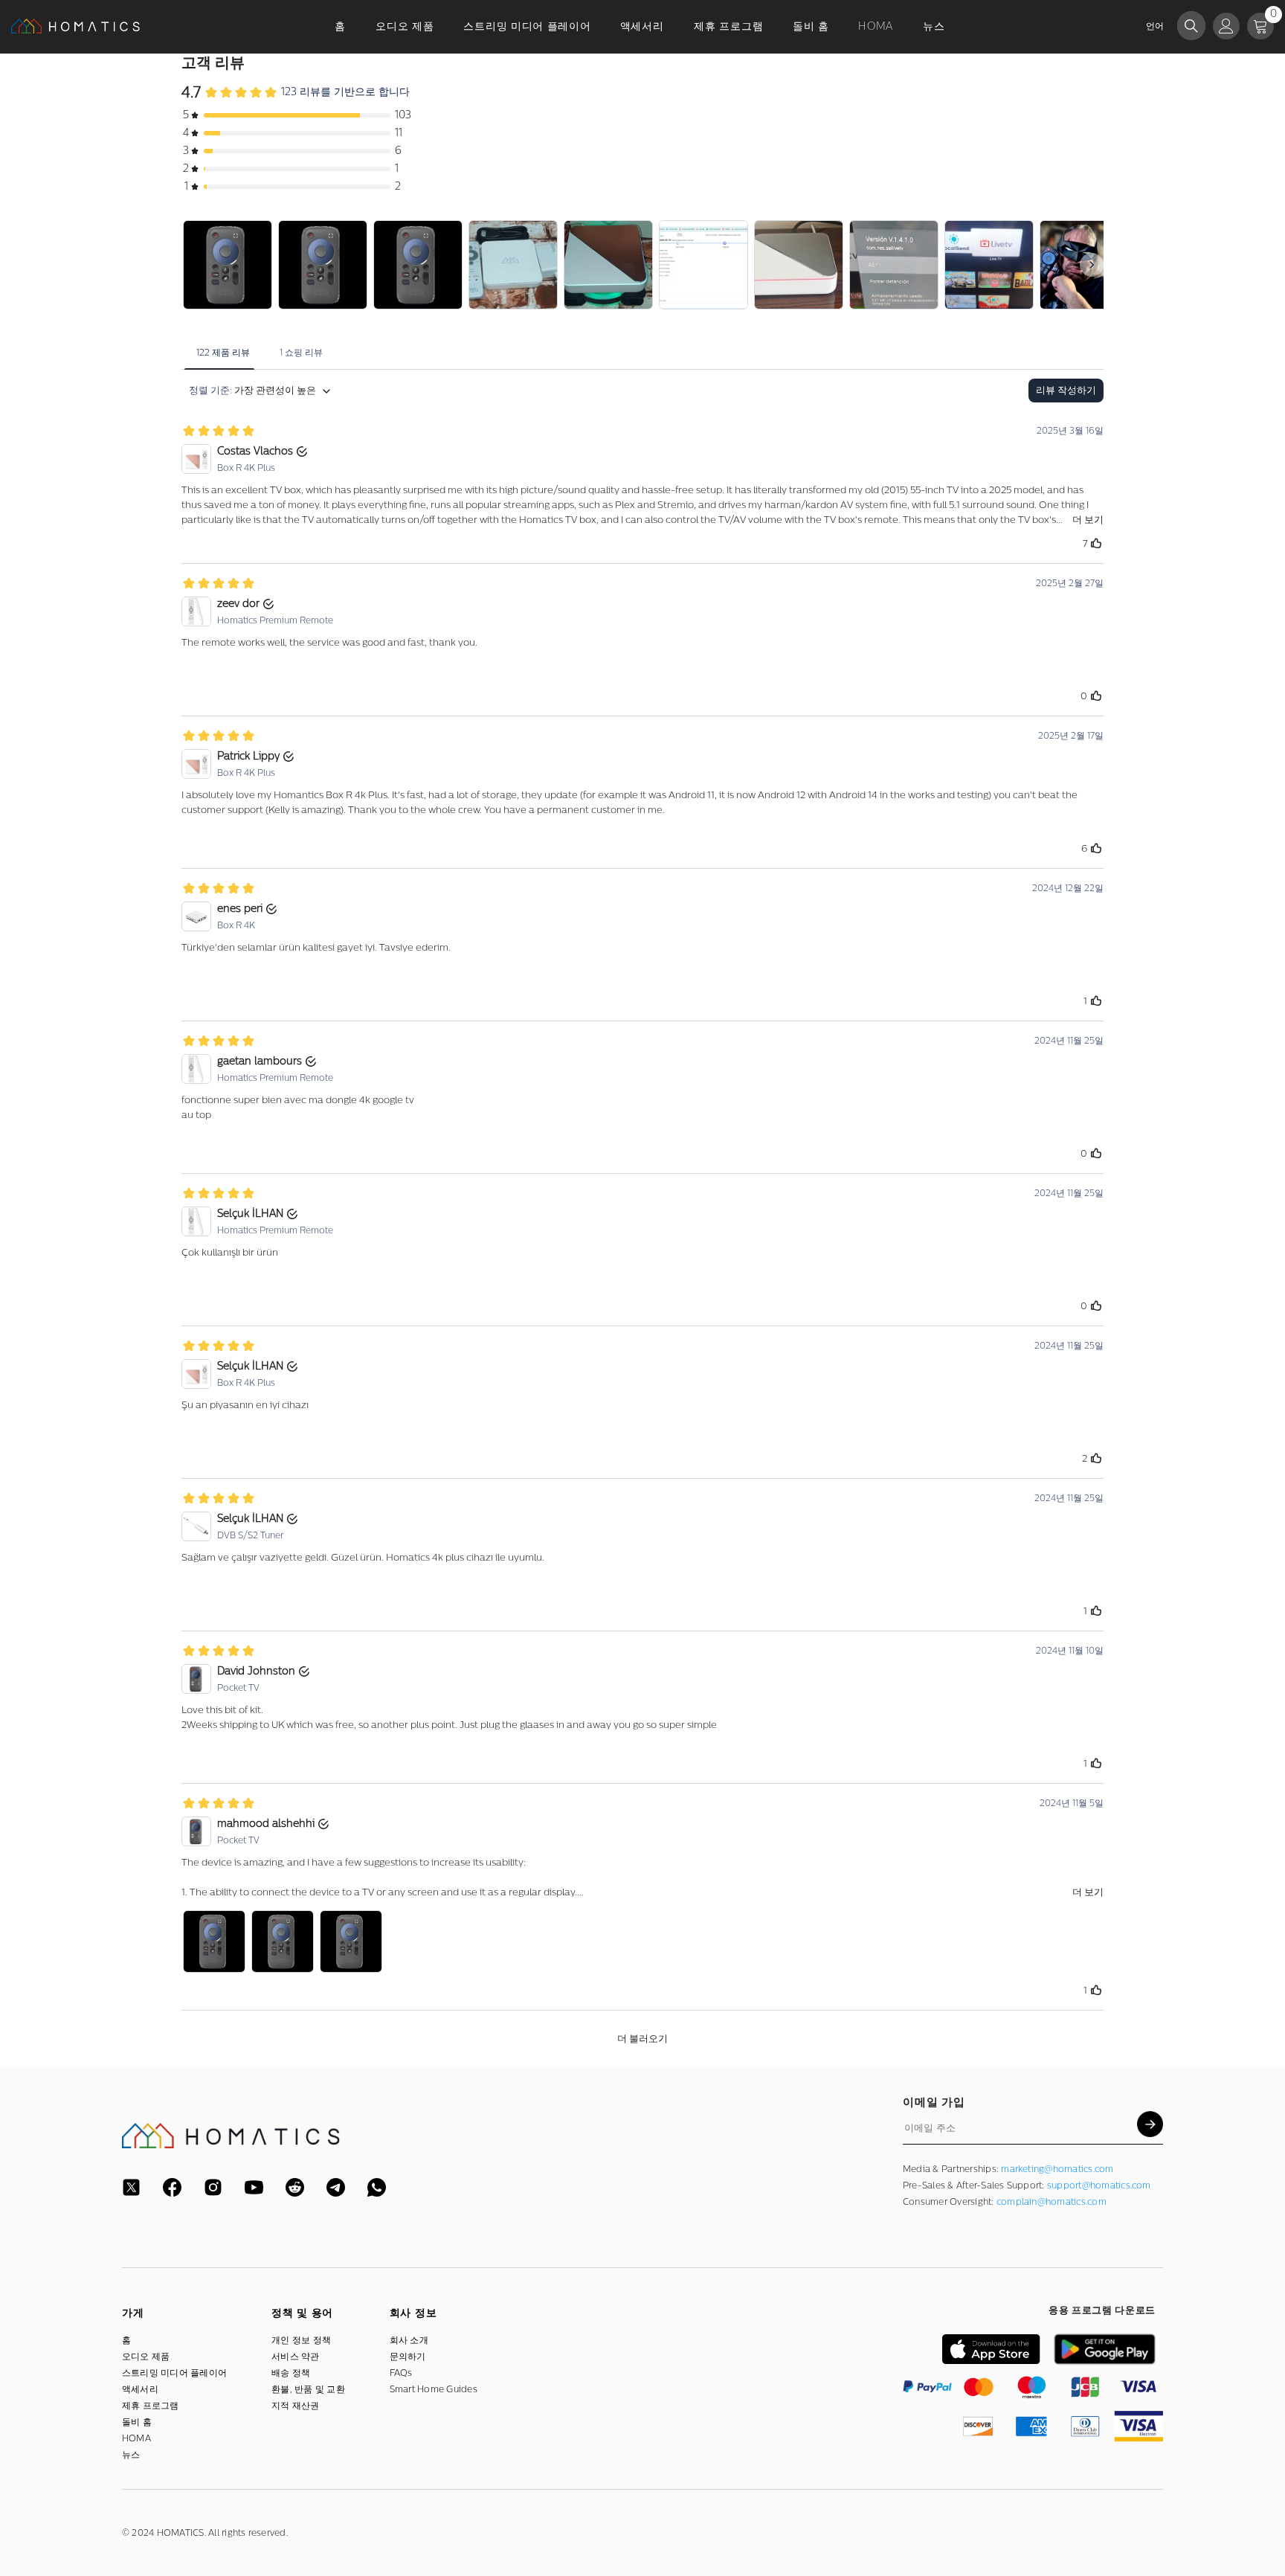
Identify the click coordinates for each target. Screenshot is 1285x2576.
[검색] (1191, 26)
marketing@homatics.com (1057, 2169)
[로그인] (1226, 26)
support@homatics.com (1099, 2185)
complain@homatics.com (1051, 2202)
